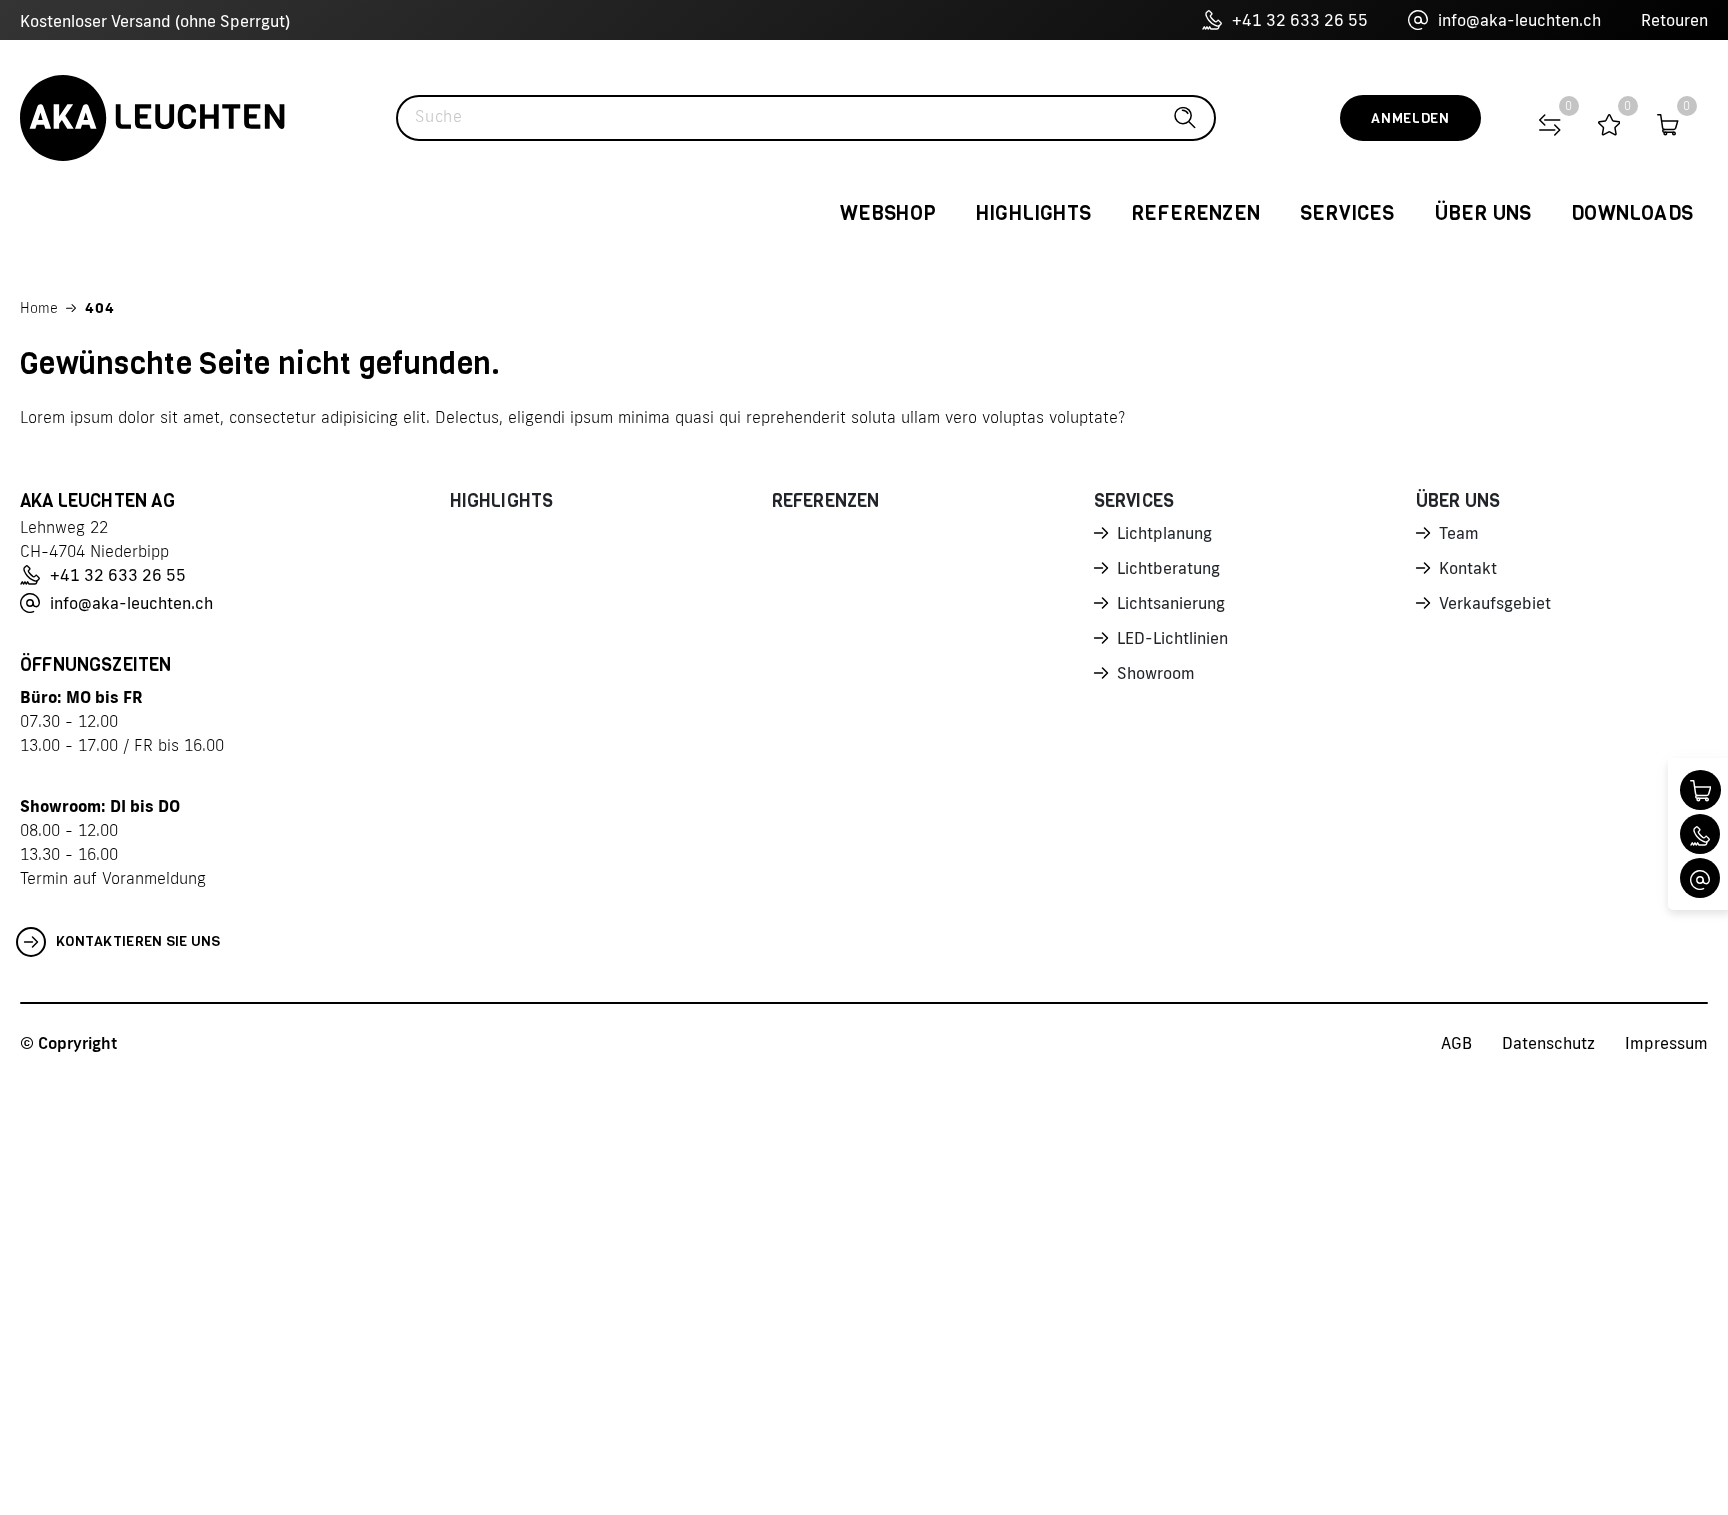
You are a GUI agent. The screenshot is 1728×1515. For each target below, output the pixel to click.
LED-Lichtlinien (1172, 638)
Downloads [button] (1632, 213)
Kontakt (1468, 568)
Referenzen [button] (1195, 213)
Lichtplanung (1164, 533)
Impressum (1666, 1043)
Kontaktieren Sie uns (138, 941)
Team (1459, 533)
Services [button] (1347, 213)
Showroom (1156, 673)
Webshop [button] (888, 213)
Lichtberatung (1168, 568)
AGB (1456, 1043)
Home (39, 308)
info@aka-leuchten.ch (1519, 20)
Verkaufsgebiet (1495, 603)
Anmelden (1410, 118)
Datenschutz (1548, 1043)
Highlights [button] (1033, 213)
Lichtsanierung (1171, 603)
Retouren (1674, 20)
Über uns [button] (1483, 213)
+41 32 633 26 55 (1300, 20)
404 (100, 308)
